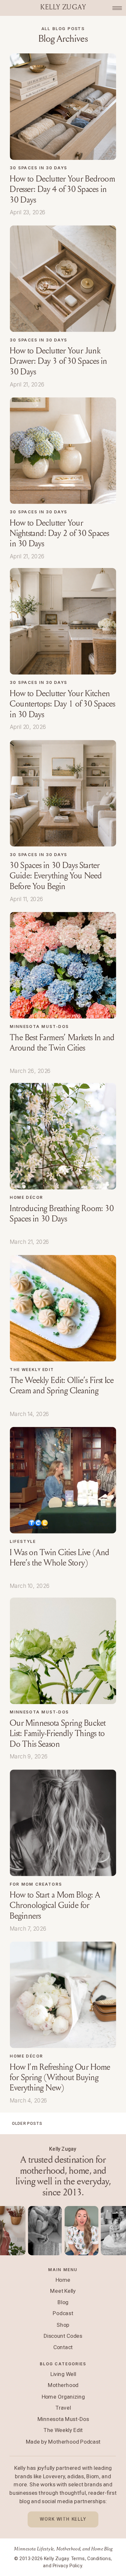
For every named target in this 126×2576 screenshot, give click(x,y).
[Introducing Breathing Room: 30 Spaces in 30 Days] (63, 1136)
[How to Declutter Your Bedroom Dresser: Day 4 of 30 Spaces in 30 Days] (63, 107)
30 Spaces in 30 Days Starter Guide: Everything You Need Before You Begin (56, 876)
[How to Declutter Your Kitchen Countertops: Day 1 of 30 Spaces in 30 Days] (63, 621)
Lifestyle (23, 1541)
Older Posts (27, 2123)
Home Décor (26, 1197)
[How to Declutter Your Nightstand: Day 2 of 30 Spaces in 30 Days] (63, 451)
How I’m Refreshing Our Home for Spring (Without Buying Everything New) (60, 2078)
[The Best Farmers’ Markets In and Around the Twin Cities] (63, 965)
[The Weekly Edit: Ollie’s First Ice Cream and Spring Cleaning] (63, 1308)
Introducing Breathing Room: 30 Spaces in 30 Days (62, 1213)
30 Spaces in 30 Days (38, 168)
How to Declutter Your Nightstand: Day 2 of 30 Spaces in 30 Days (59, 533)
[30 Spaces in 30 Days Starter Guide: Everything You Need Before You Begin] (63, 793)
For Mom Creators (36, 1884)
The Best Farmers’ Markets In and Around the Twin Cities (62, 1043)
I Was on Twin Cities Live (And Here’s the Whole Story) (59, 1557)
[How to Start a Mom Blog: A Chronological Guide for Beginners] (63, 1823)
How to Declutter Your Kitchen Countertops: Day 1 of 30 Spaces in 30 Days (62, 704)
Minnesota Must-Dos (39, 1026)
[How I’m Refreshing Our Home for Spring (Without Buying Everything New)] (63, 1995)
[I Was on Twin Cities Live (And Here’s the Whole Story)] (63, 1480)
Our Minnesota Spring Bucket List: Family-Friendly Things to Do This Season (58, 1734)
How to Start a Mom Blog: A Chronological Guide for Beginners (55, 1905)
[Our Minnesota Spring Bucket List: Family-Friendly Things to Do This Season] (63, 1651)
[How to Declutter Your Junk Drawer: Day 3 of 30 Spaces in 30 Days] (63, 279)
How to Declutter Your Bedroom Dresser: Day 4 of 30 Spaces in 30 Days (62, 189)
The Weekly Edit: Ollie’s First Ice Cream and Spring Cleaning (62, 1386)
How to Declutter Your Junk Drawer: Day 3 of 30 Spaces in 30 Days (58, 361)
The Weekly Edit (32, 1369)
